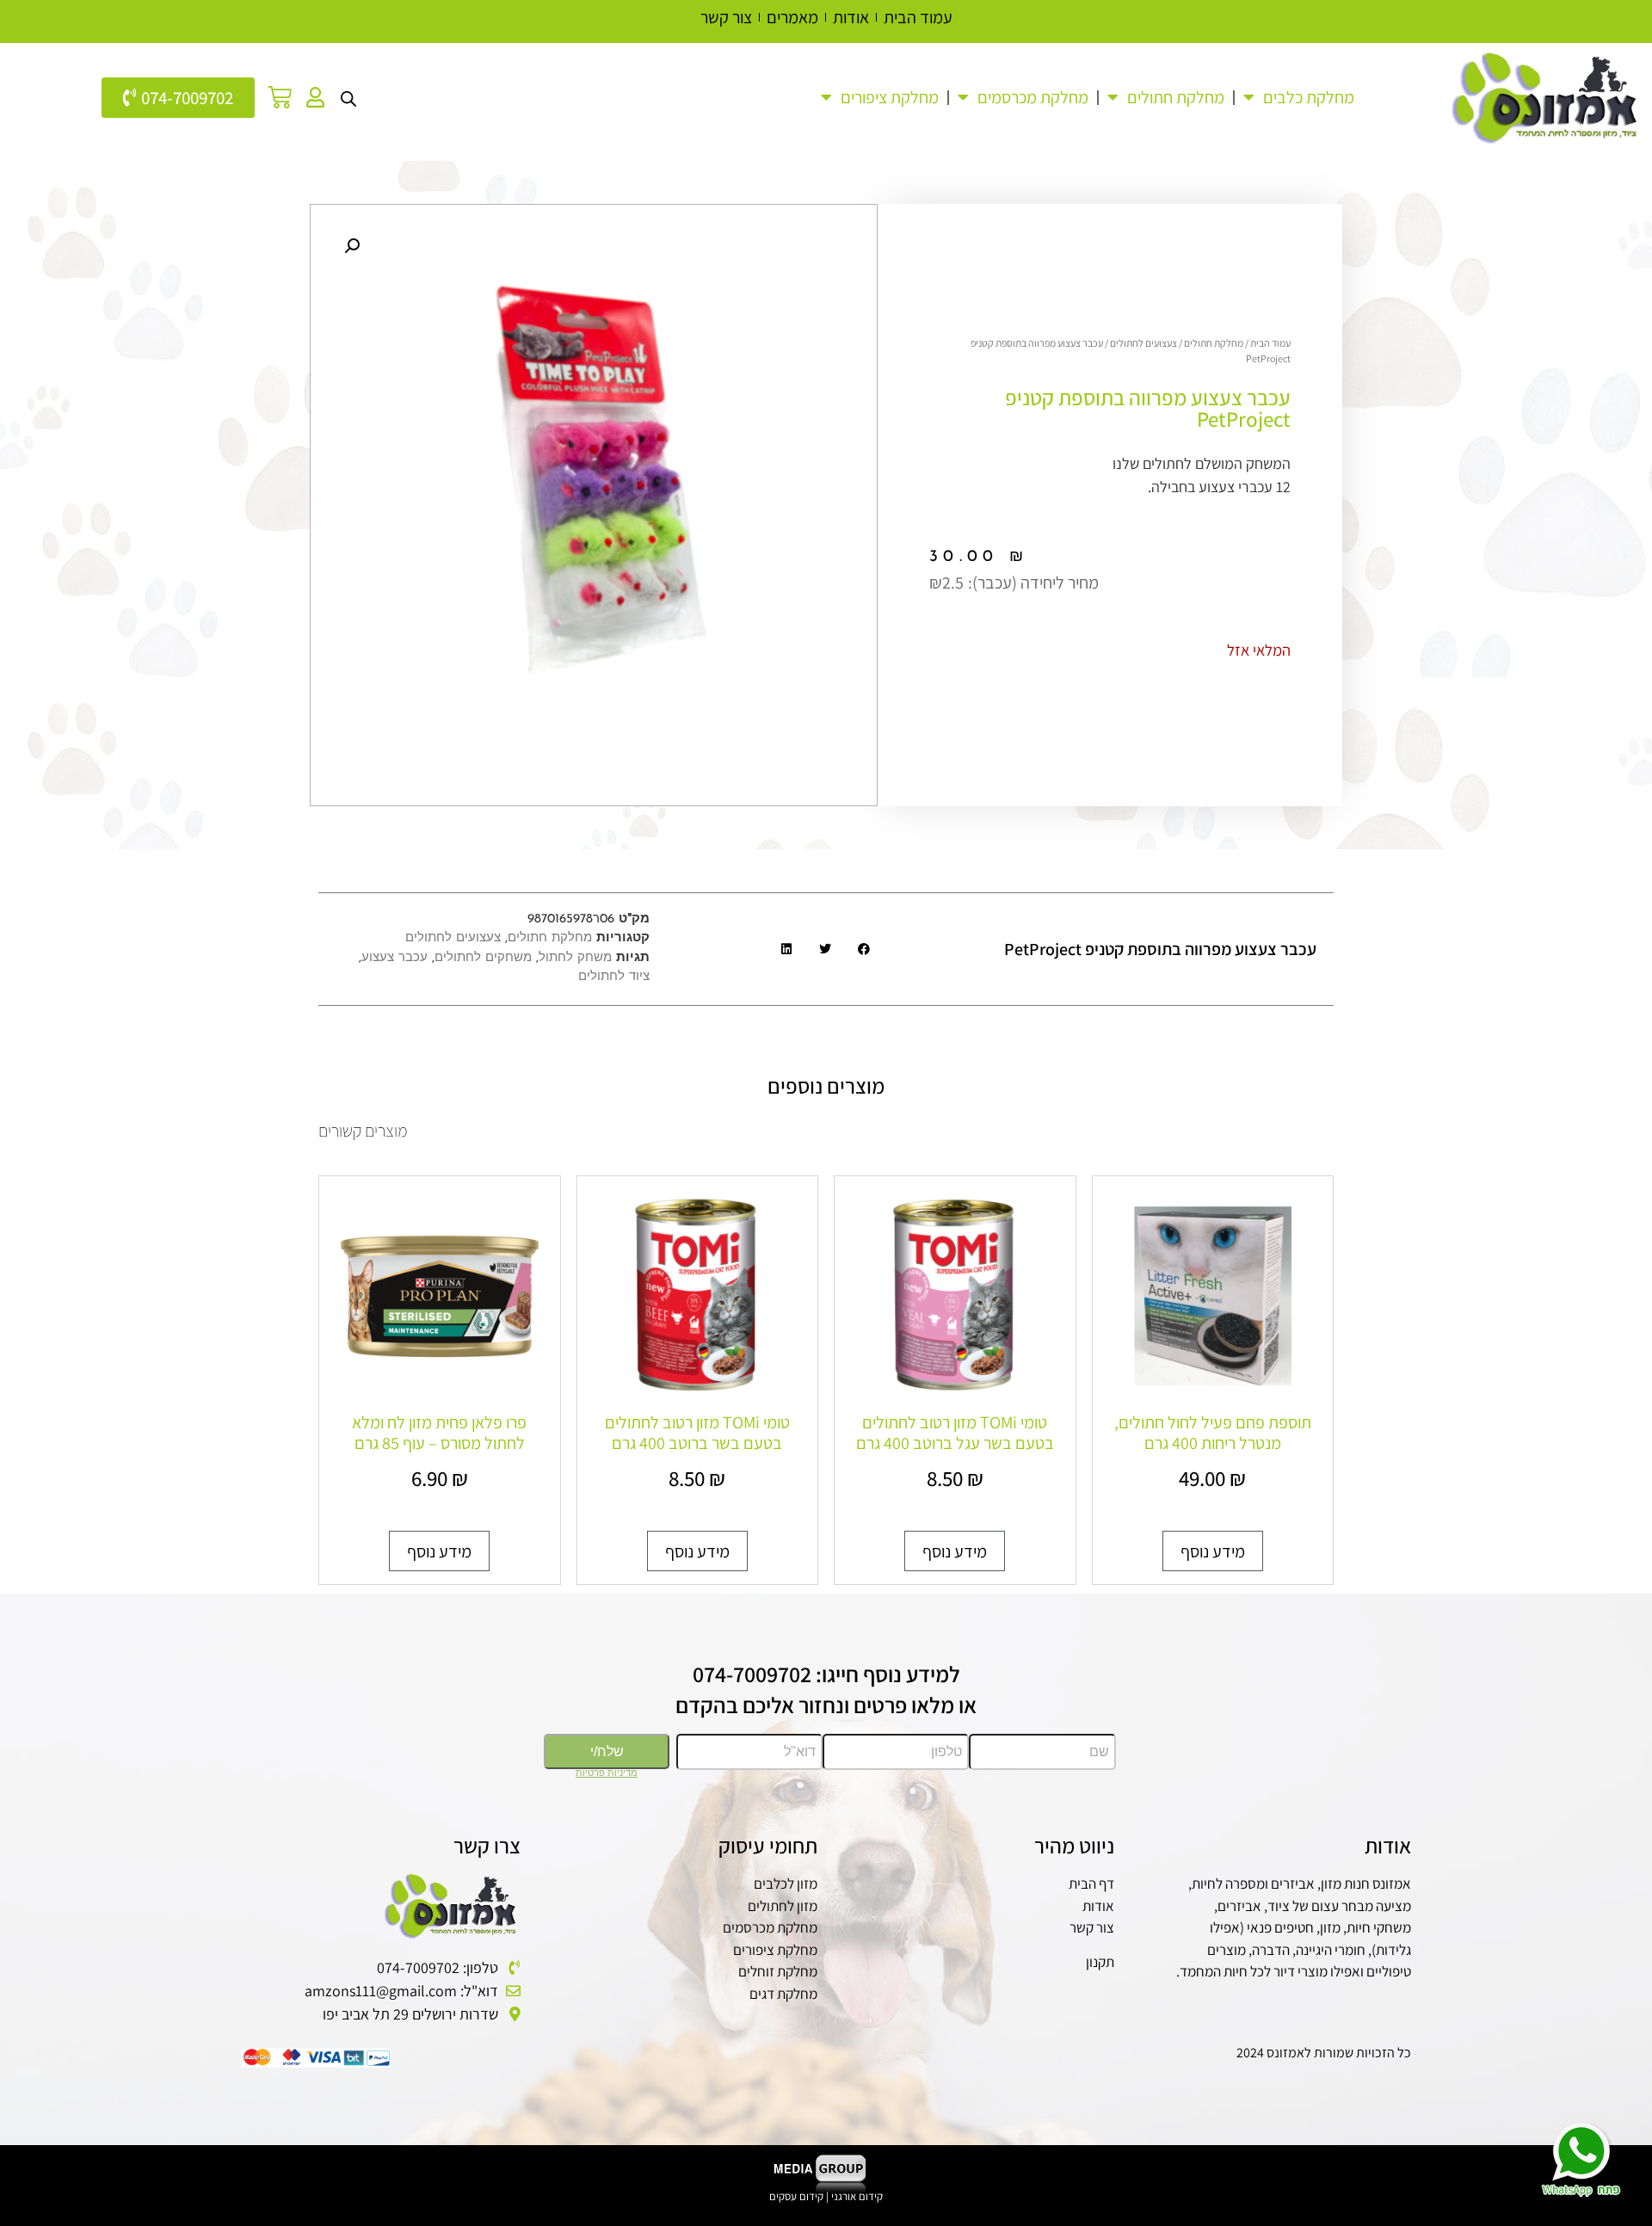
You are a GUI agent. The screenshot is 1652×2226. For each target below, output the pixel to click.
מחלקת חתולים (1176, 97)
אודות (1098, 1906)
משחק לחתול (575, 958)
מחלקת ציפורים (775, 1950)
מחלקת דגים (783, 1994)
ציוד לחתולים (614, 977)
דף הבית (1091, 1884)
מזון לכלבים (786, 1884)
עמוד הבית (1270, 343)
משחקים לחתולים (483, 958)
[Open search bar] (348, 97)
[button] (352, 246)
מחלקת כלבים (1309, 97)
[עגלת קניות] (280, 97)
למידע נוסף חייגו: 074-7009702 (826, 1674)
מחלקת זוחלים (778, 1971)
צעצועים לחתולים (1143, 343)
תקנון (1100, 1962)
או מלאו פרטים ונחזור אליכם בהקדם (826, 1705)
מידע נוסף (1213, 1551)
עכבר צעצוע (395, 958)
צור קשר (1092, 1927)
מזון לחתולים (783, 1906)
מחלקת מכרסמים (770, 1927)
